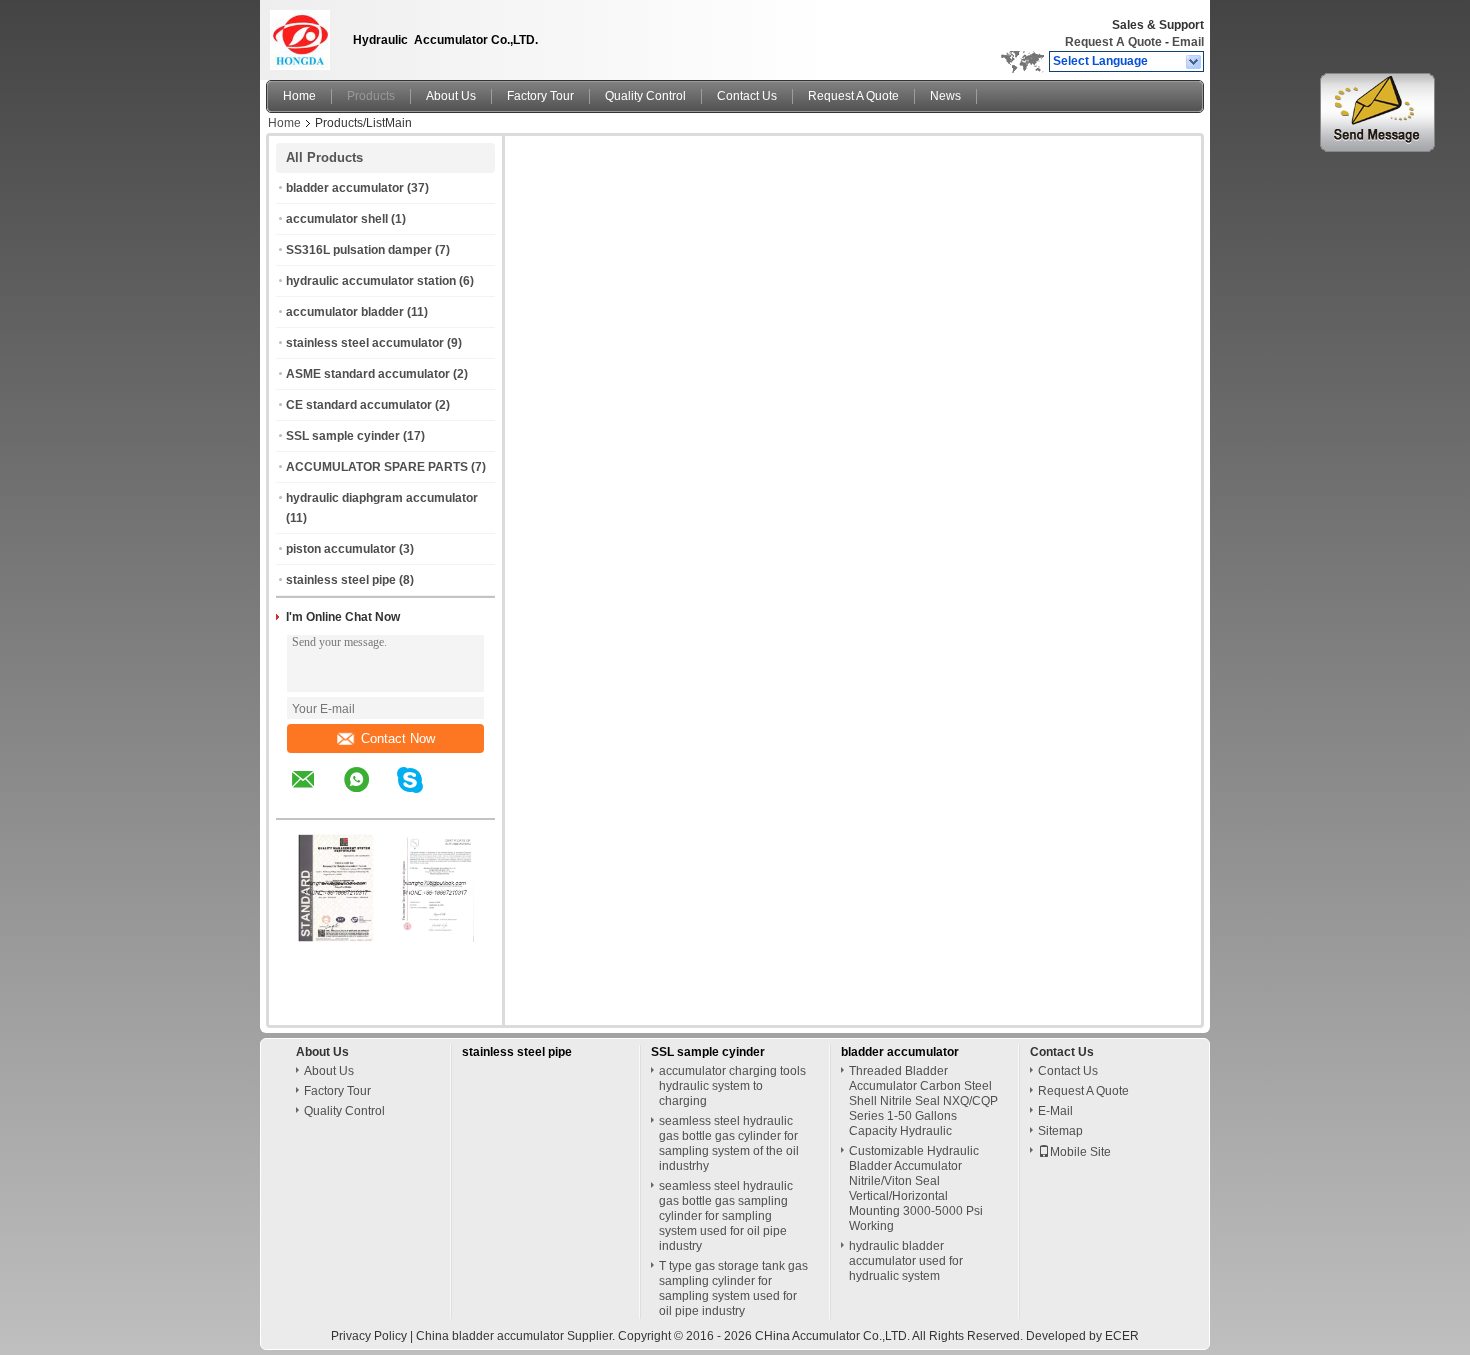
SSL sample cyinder (343, 436)
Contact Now (398, 738)
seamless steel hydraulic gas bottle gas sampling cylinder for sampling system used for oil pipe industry (726, 1216)
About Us (451, 96)
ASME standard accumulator (368, 374)
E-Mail (1055, 1111)
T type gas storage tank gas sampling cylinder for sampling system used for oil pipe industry (733, 1288)
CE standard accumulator (359, 405)
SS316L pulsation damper (359, 250)
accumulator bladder (345, 312)
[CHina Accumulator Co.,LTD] (1194, 62)
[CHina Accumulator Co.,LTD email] (316, 794)
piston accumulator (341, 549)
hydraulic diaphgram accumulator (382, 498)
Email (1188, 42)
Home (299, 96)
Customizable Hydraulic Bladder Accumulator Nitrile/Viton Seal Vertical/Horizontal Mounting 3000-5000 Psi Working (916, 1188)
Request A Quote (1113, 42)
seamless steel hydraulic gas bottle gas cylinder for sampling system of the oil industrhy (729, 1143)
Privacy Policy (369, 1336)
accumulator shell (337, 219)
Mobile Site (1080, 1152)
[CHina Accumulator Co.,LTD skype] (422, 794)
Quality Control (645, 96)
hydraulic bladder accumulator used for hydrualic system (906, 1261)
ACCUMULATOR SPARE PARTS (377, 467)
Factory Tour (540, 96)
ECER (1122, 1336)
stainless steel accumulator (365, 343)
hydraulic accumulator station (371, 281)
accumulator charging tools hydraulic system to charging (732, 1086)
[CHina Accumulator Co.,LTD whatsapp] (369, 794)
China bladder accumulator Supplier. (517, 1336)
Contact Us (747, 96)
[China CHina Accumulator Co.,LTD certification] (336, 938)
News (945, 96)
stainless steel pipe (341, 580)
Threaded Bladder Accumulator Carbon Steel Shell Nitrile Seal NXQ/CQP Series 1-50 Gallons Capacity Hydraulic (923, 1101)
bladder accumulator (345, 188)
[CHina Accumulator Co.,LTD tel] (463, 801)
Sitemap (1060, 1131)
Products (371, 96)
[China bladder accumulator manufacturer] (304, 35)
